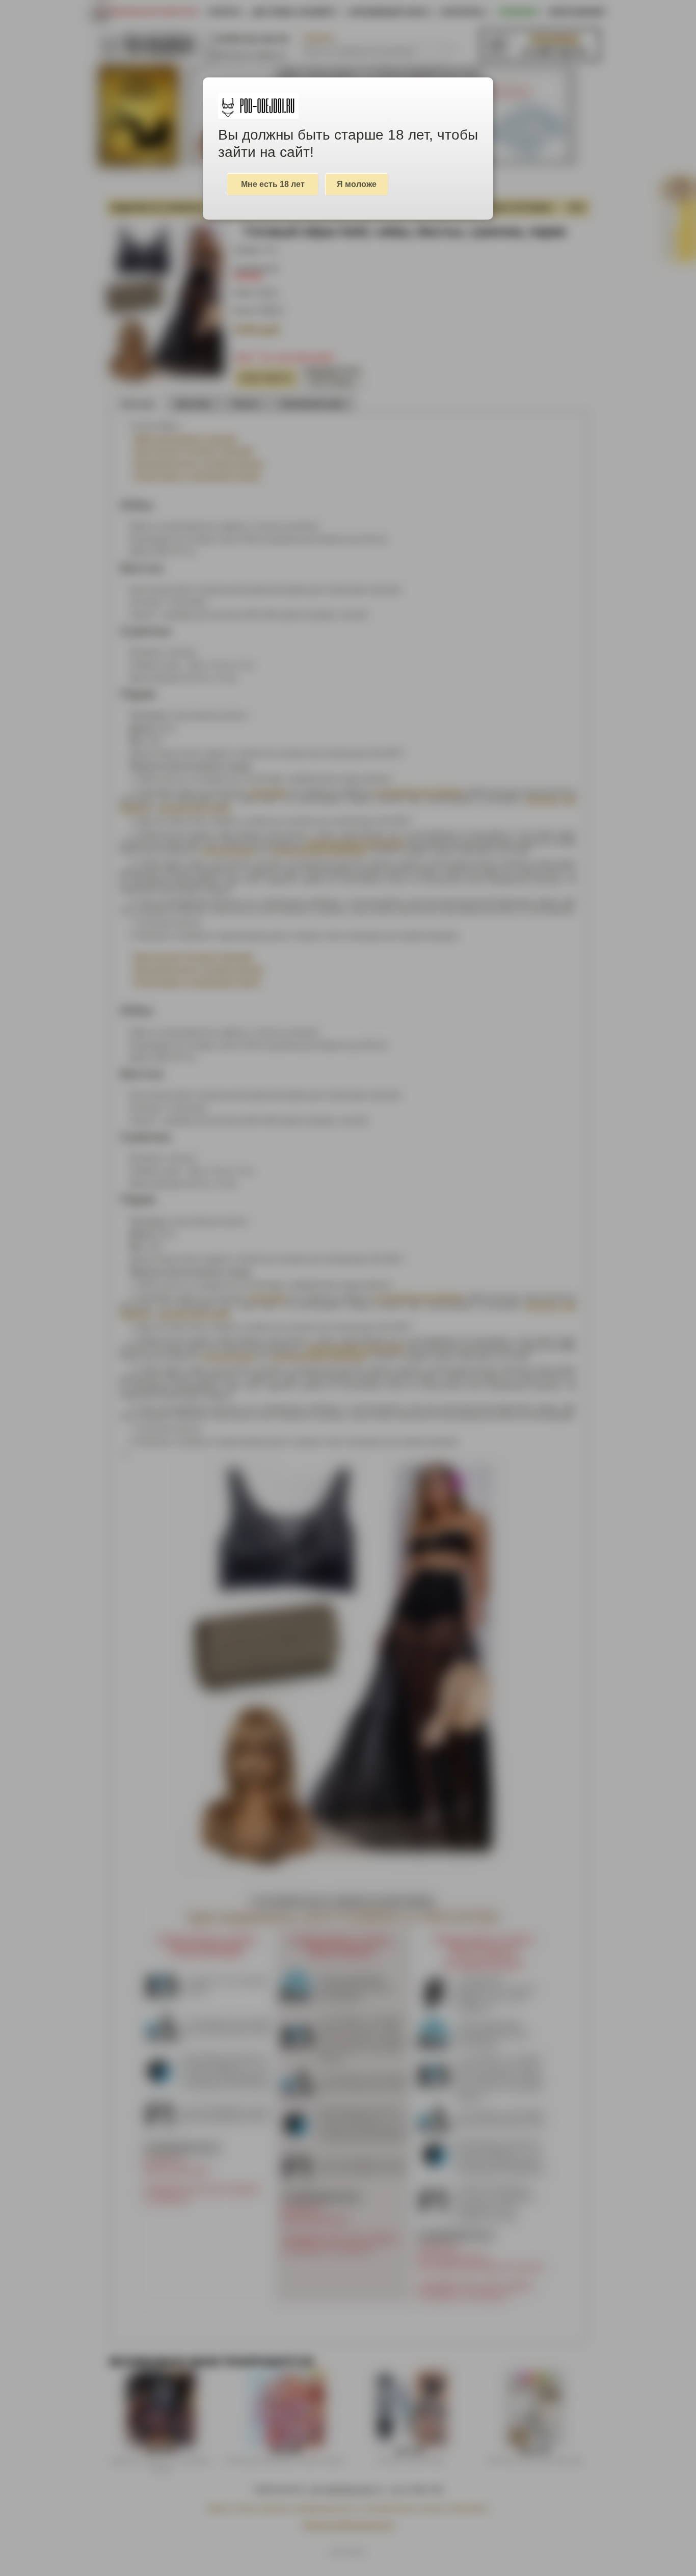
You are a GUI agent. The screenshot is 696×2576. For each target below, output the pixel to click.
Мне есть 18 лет (273, 184)
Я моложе (357, 184)
